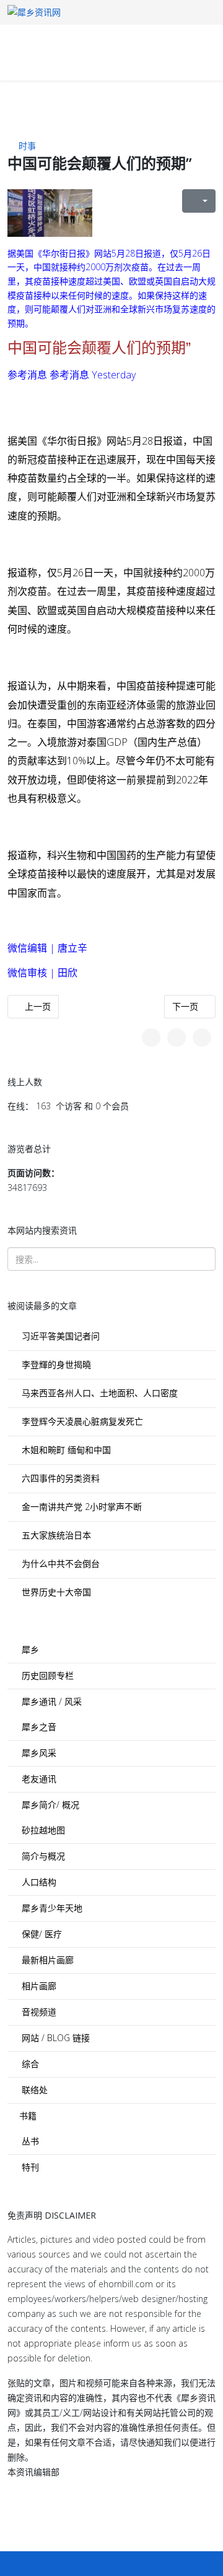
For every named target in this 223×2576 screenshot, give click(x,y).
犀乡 (29, 1649)
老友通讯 (38, 1779)
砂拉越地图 (42, 1830)
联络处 (33, 2090)
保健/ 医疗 (41, 1934)
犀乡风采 (38, 1753)
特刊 (29, 2167)
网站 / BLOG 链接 (55, 2038)
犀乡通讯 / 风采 (50, 1701)
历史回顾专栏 (46, 1675)
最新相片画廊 (46, 1960)
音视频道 (38, 2012)
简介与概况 (42, 1856)
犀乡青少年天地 (51, 1908)
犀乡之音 (38, 1727)
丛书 (29, 2141)
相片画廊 (38, 1986)
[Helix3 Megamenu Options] (62, 52)
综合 (29, 2064)
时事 (27, 146)
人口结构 (38, 1882)
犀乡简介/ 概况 (49, 1805)
